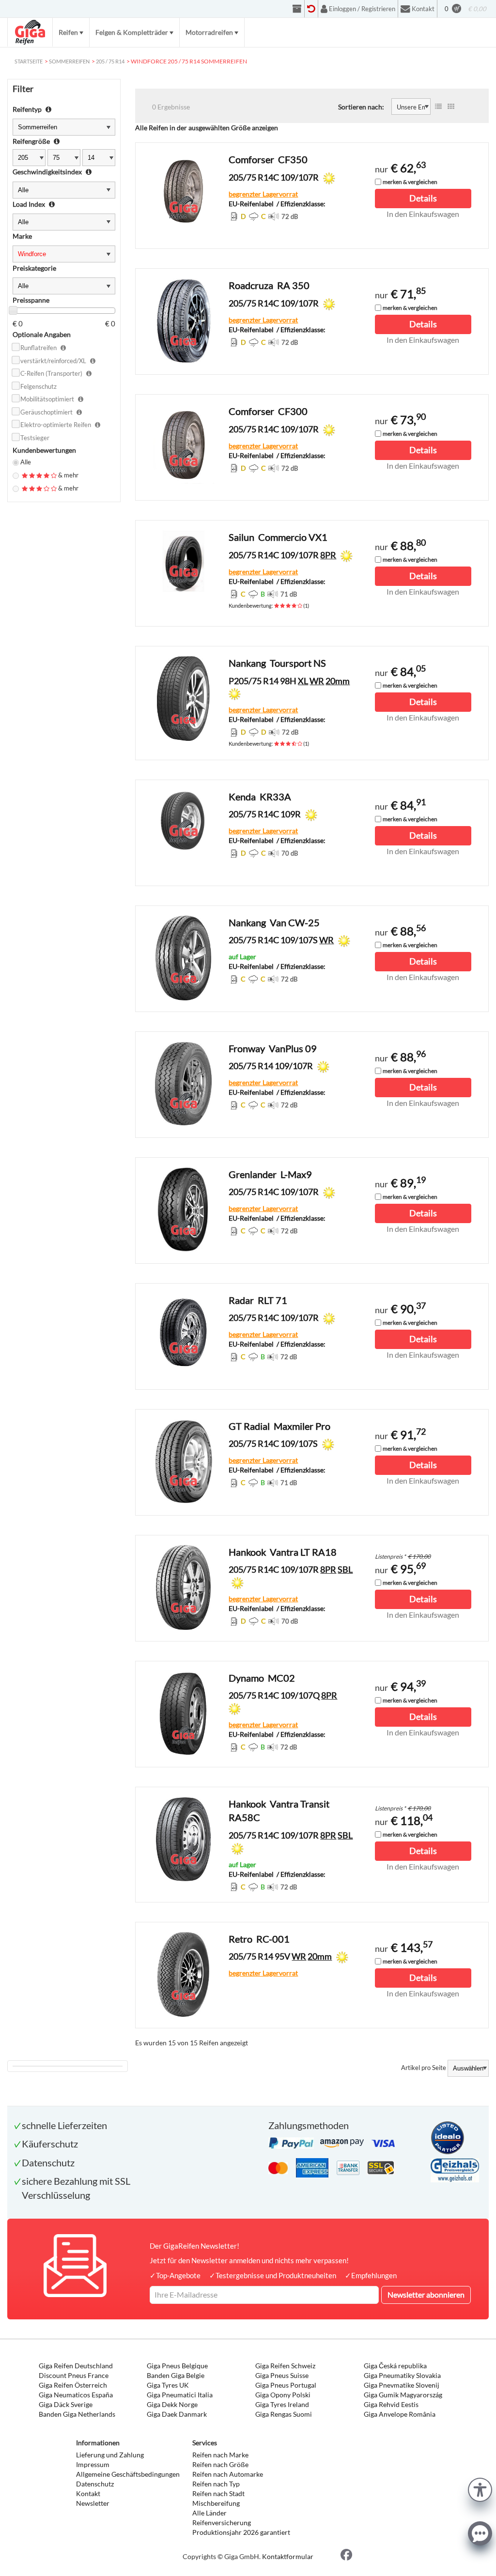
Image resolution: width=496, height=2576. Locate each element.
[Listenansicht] (438, 107)
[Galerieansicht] (451, 107)
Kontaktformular (288, 2556)
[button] (480, 2489)
